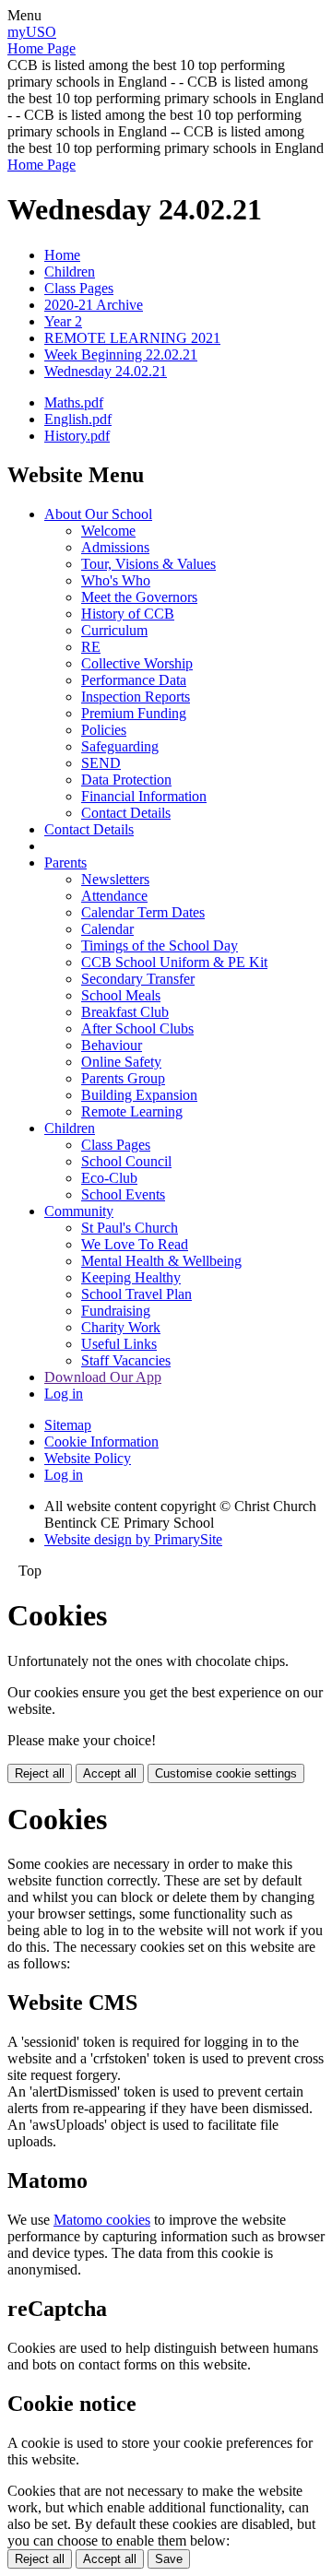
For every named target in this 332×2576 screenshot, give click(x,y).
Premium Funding (134, 713)
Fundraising (116, 1311)
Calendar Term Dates (143, 912)
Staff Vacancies (126, 1360)
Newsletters (115, 879)
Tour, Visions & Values (148, 564)
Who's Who (116, 580)
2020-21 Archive (94, 305)
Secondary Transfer (138, 979)
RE (91, 647)
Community (79, 1211)
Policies (104, 730)
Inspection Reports (136, 697)
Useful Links (119, 1344)
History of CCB (128, 614)
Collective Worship (137, 663)
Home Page (41, 48)
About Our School (98, 514)
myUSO (32, 32)
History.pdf (77, 436)
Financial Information (144, 796)
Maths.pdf (74, 402)
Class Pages (79, 288)
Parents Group (123, 1078)
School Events (123, 1194)
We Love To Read (135, 1244)
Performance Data (134, 680)
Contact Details (126, 813)
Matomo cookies (102, 2220)
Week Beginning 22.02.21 (121, 354)
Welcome (108, 531)
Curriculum (114, 630)
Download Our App (103, 1377)
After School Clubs (137, 1028)
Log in (64, 1394)
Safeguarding (120, 746)
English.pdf (78, 419)
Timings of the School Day (160, 945)
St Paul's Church (130, 1228)
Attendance (114, 896)
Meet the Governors (139, 597)
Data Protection (126, 780)
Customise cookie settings (226, 1773)
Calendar (107, 929)
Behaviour (112, 1045)
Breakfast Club (125, 1012)
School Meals (121, 995)
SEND (101, 763)
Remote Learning (132, 1111)
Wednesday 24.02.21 (106, 371)
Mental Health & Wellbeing (161, 1261)
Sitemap (68, 1425)
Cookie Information (101, 1442)
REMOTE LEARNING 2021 (132, 338)
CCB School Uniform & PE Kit (174, 962)
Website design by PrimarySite (133, 1539)
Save (169, 2559)
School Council (126, 1161)
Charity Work (121, 1327)
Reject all (40, 1773)
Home (62, 255)
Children (70, 272)
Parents (65, 863)
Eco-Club (109, 1178)
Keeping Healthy (131, 1277)
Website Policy (88, 1458)
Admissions (115, 547)
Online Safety (121, 1062)
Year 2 (63, 321)
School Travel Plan (136, 1294)
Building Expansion (139, 1095)
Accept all (110, 1773)
